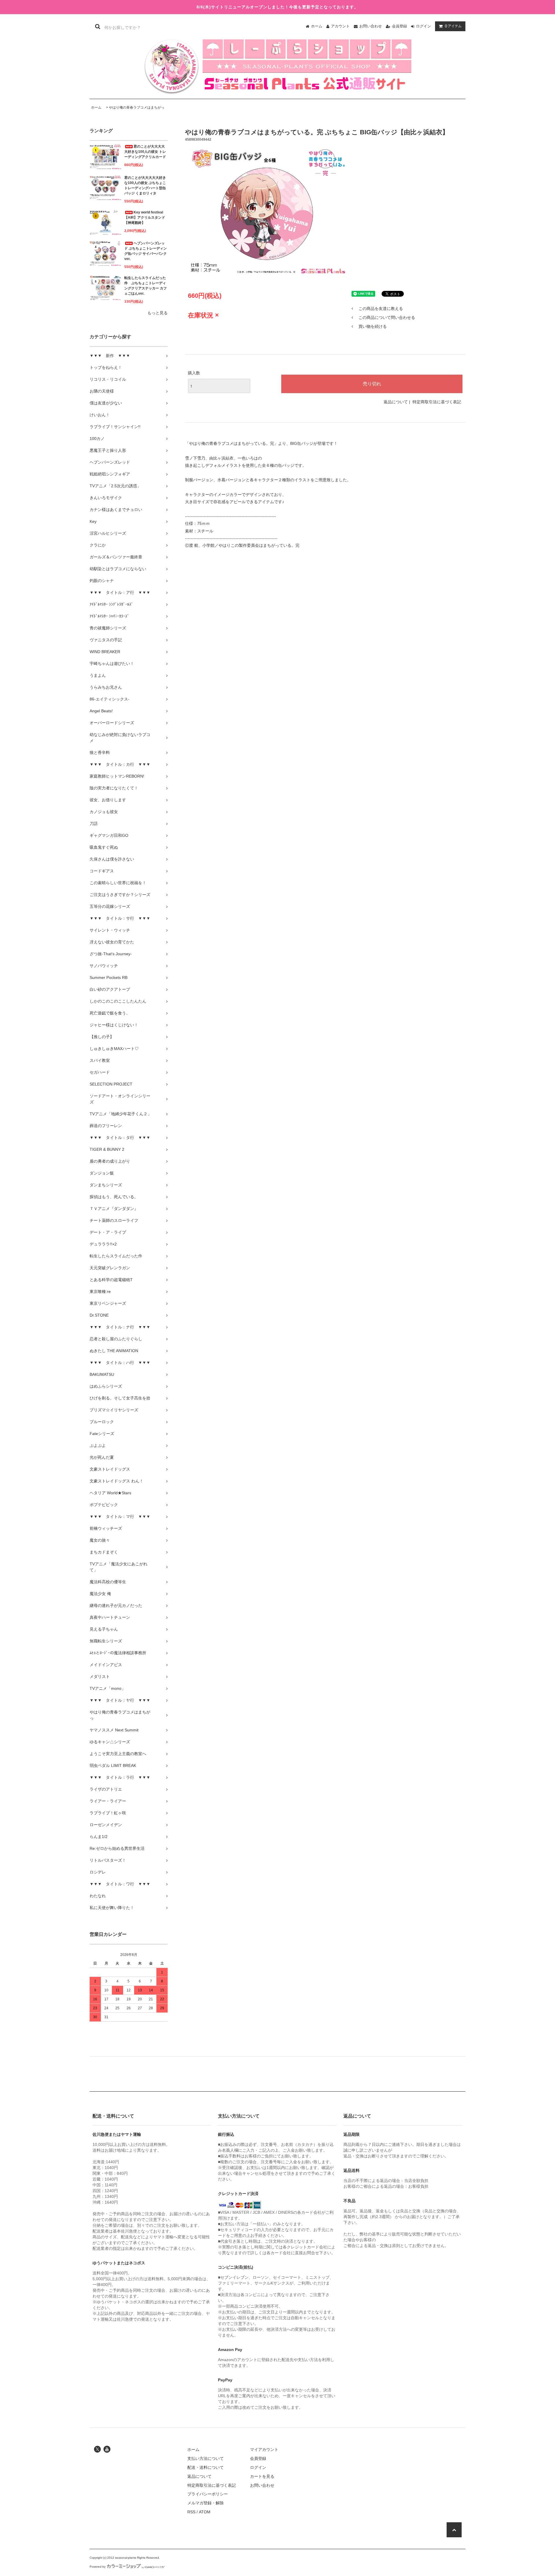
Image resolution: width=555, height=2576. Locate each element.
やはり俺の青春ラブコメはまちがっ (137, 107)
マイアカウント (264, 2449)
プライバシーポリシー (208, 2494)
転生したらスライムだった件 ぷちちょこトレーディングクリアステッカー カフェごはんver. (146, 286)
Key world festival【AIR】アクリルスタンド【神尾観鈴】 (145, 218)
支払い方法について (206, 2458)
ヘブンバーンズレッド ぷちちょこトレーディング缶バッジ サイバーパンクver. (146, 251)
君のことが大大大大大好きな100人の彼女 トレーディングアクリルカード (145, 152)
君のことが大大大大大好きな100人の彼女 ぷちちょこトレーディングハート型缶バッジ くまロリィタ (145, 185)
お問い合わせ (371, 26)
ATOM (205, 2512)
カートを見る (262, 2476)
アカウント (340, 26)
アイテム (453, 26)
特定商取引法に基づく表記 (437, 402)
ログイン (423, 26)
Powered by (98, 2567)
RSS (191, 2512)
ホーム (317, 26)
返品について (396, 402)
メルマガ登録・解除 (206, 2503)
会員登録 (399, 26)
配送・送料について (206, 2467)
